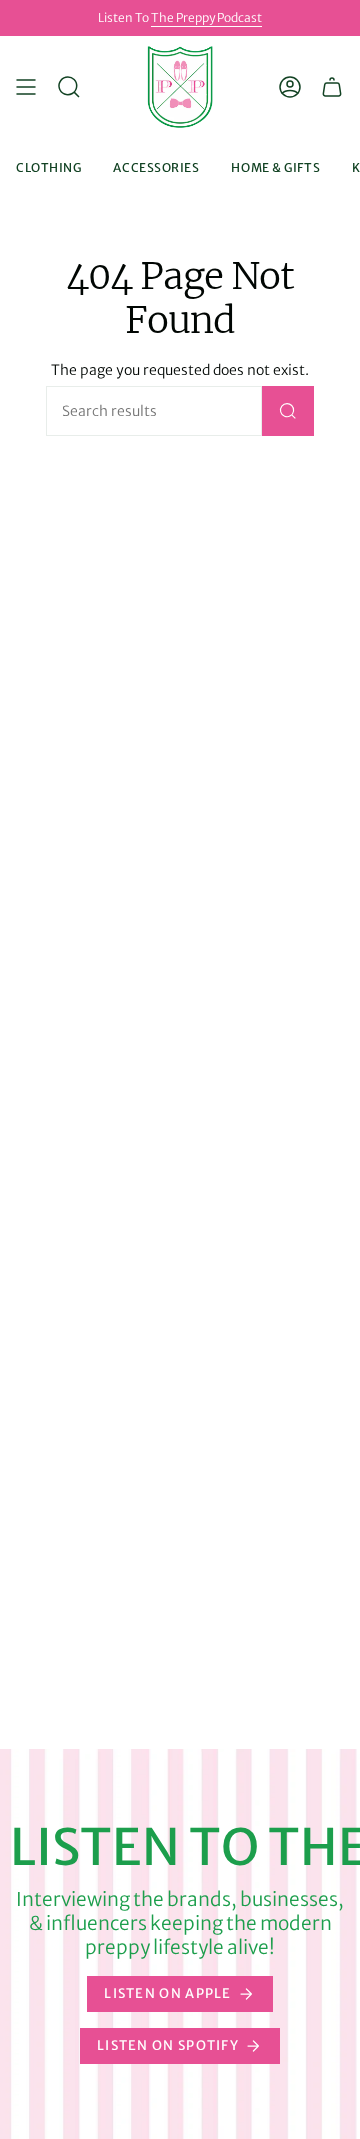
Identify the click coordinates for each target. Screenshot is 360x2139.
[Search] (288, 411)
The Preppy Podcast (206, 17)
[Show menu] (26, 87)
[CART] (332, 87)
